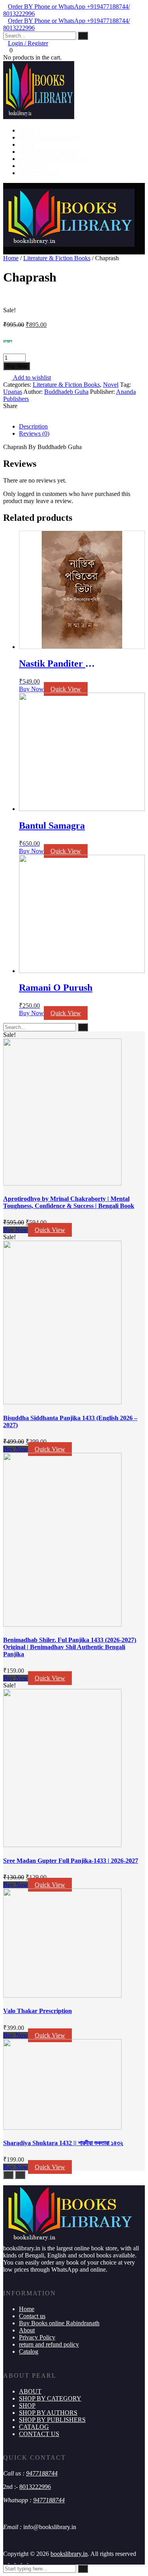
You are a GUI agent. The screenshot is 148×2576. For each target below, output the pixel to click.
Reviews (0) (34, 433)
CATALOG (34, 166)
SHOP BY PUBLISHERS (52, 159)
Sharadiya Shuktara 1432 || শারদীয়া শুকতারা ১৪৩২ (63, 2143)
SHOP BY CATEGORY (50, 137)
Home (11, 258)
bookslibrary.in (69, 2554)
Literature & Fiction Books (57, 258)
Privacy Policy (37, 2337)
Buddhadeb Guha (66, 392)
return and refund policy (49, 2344)
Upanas (13, 392)
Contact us (32, 2316)
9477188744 (42, 2473)
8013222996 (35, 2487)
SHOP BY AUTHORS (48, 152)
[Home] (69, 245)
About (27, 2330)
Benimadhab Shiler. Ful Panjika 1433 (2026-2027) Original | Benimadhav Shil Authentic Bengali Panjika (70, 1647)
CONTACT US (39, 173)
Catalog (29, 2351)
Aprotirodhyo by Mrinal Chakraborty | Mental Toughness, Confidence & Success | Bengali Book (69, 1202)
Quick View (66, 689)
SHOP (27, 144)
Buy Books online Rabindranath (59, 2323)
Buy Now (17, 366)
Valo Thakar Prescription (37, 2011)
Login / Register (28, 43)
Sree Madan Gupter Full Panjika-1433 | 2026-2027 (71, 1861)
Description (33, 426)
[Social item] (6, 2561)
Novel (111, 385)
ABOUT (30, 130)
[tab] (82, 427)
